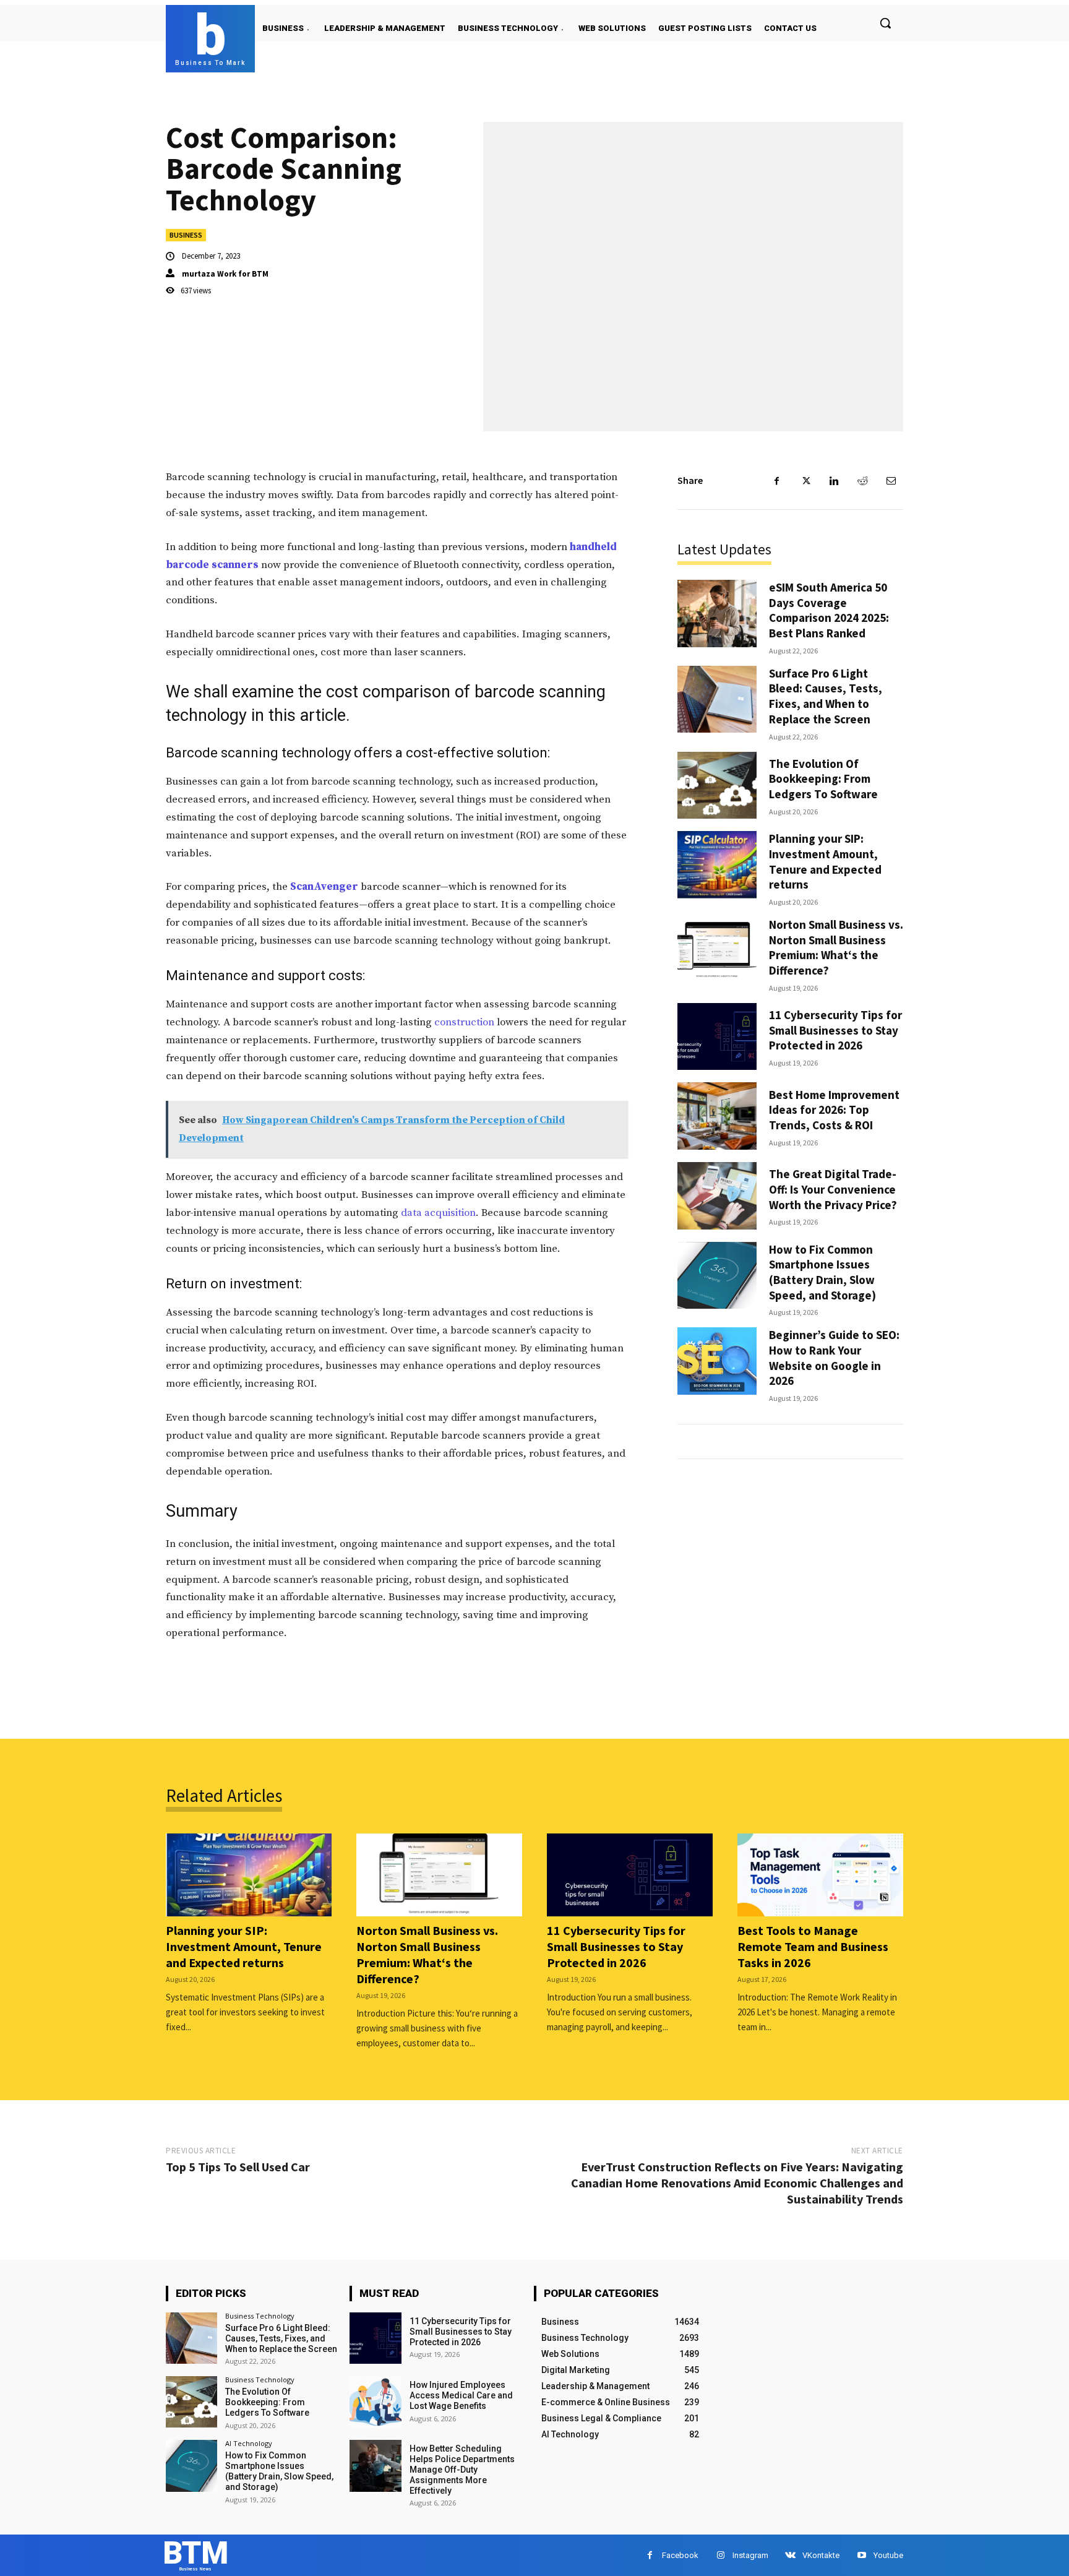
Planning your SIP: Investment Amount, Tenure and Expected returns (825, 861)
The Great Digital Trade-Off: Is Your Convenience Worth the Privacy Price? (833, 1189)
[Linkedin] (834, 481)
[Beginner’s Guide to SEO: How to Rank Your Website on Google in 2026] (717, 1361)
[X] (805, 481)
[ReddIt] (862, 481)
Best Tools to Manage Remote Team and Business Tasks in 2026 (813, 1946)
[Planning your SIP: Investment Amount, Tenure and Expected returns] (717, 865)
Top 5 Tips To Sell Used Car (238, 2167)
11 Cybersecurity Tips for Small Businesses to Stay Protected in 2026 (835, 1030)
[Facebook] (777, 481)
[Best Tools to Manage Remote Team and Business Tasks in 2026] (820, 1875)
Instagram (750, 2555)
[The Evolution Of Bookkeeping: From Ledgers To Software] (717, 786)
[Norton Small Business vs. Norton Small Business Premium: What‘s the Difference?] (717, 951)
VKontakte (821, 2555)
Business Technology (260, 2316)
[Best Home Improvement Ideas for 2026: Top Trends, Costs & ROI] (717, 1116)
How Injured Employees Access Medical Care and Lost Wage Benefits (461, 2395)
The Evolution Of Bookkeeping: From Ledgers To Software (823, 779)
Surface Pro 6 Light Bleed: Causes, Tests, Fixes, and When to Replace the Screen (826, 696)
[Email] (891, 481)
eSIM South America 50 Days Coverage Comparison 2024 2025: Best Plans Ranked (829, 610)
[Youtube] (861, 2555)
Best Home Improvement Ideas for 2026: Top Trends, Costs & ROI (834, 1110)
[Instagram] (720, 2555)
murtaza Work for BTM (225, 274)
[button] (885, 23)
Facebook (680, 2555)
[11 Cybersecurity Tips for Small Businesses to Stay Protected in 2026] (717, 1037)
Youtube (888, 2555)
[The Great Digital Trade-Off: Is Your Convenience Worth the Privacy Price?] (717, 1196)
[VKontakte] (790, 2555)
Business (186, 235)
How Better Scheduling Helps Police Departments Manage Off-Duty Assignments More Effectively (462, 2469)
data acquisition (438, 1213)
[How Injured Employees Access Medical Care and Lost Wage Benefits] (375, 2402)
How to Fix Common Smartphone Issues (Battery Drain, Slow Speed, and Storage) (822, 1272)
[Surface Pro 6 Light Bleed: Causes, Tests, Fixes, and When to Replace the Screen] (717, 700)
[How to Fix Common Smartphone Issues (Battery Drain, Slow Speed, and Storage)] (717, 1276)
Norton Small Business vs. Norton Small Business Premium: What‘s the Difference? (836, 947)
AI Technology (249, 2443)
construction (464, 1022)
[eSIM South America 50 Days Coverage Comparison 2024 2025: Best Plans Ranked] (717, 614)
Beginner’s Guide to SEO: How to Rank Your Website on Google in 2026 (834, 1358)
